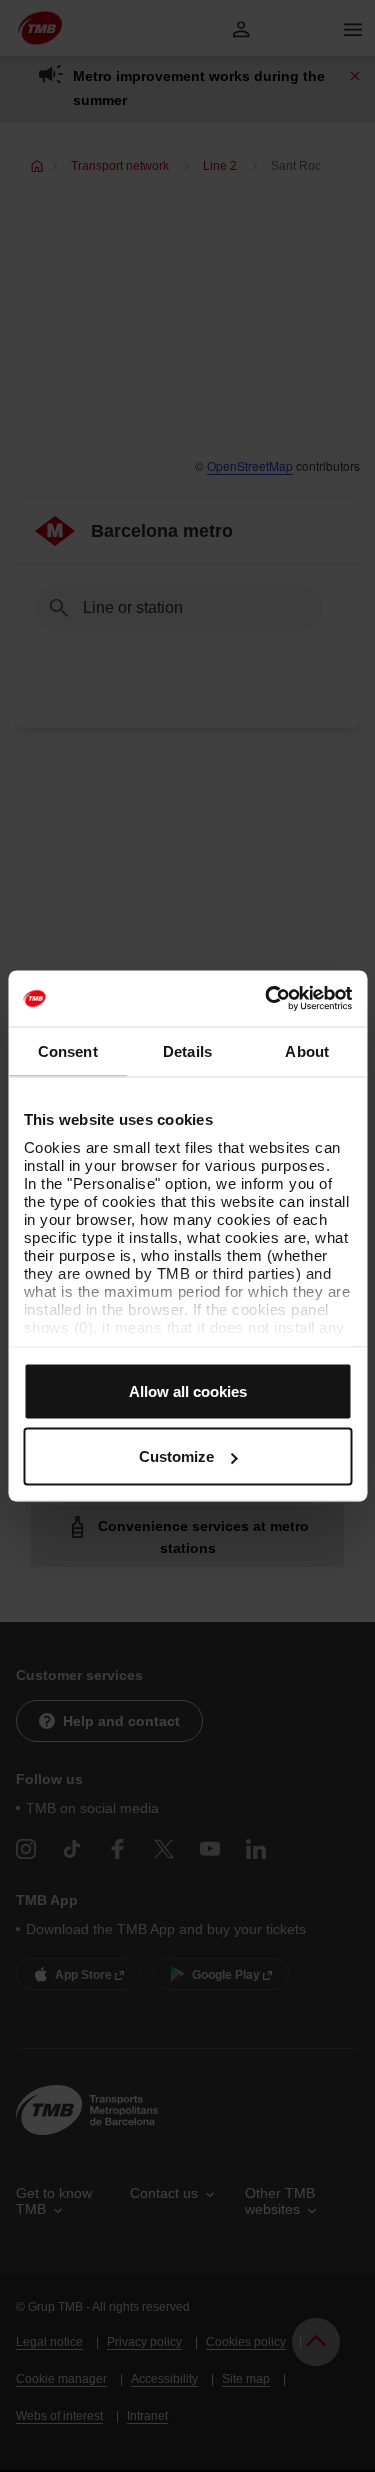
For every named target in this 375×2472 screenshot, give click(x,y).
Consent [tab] (68, 1050)
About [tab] (307, 1050)
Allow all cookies (188, 1390)
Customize (176, 1456)
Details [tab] (187, 1050)
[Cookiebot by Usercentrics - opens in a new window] (267, 999)
